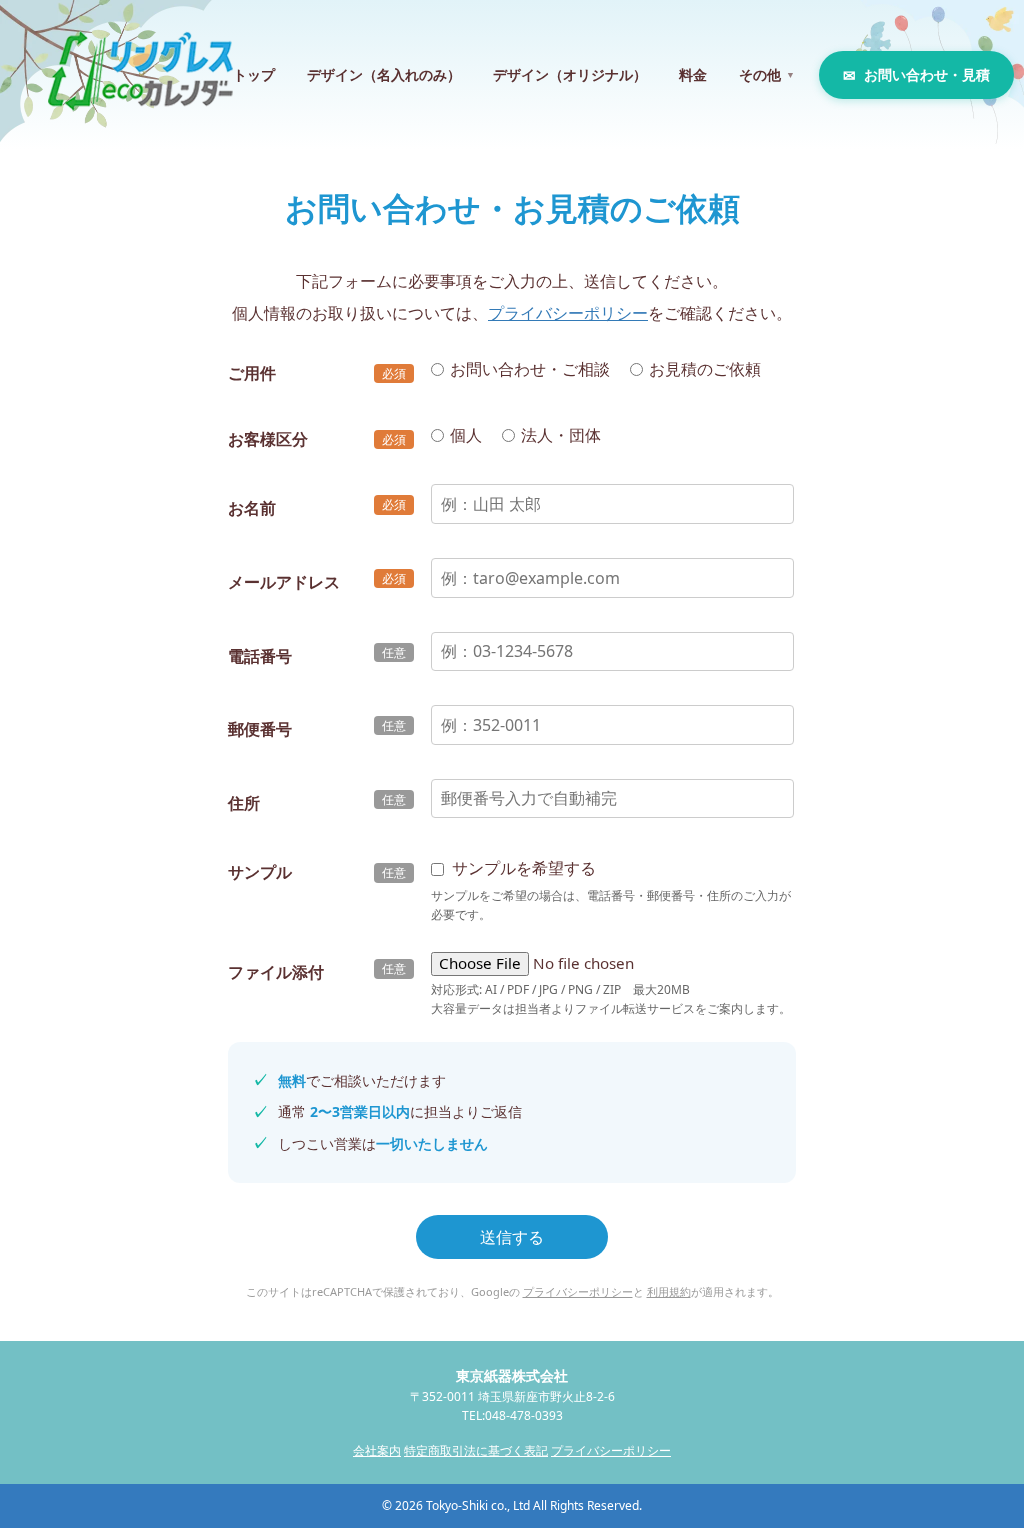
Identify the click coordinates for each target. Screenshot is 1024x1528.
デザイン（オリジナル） (570, 74)
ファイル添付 (276, 972)
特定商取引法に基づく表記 (476, 1450)
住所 (244, 803)
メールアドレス (284, 582)
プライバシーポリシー (568, 313)
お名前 (252, 508)
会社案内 (377, 1450)
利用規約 (669, 1291)
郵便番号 (260, 729)
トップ (254, 74)
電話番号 (260, 656)
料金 (693, 74)
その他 (767, 74)
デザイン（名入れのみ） (384, 74)
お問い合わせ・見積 (927, 74)
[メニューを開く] (976, 40)
